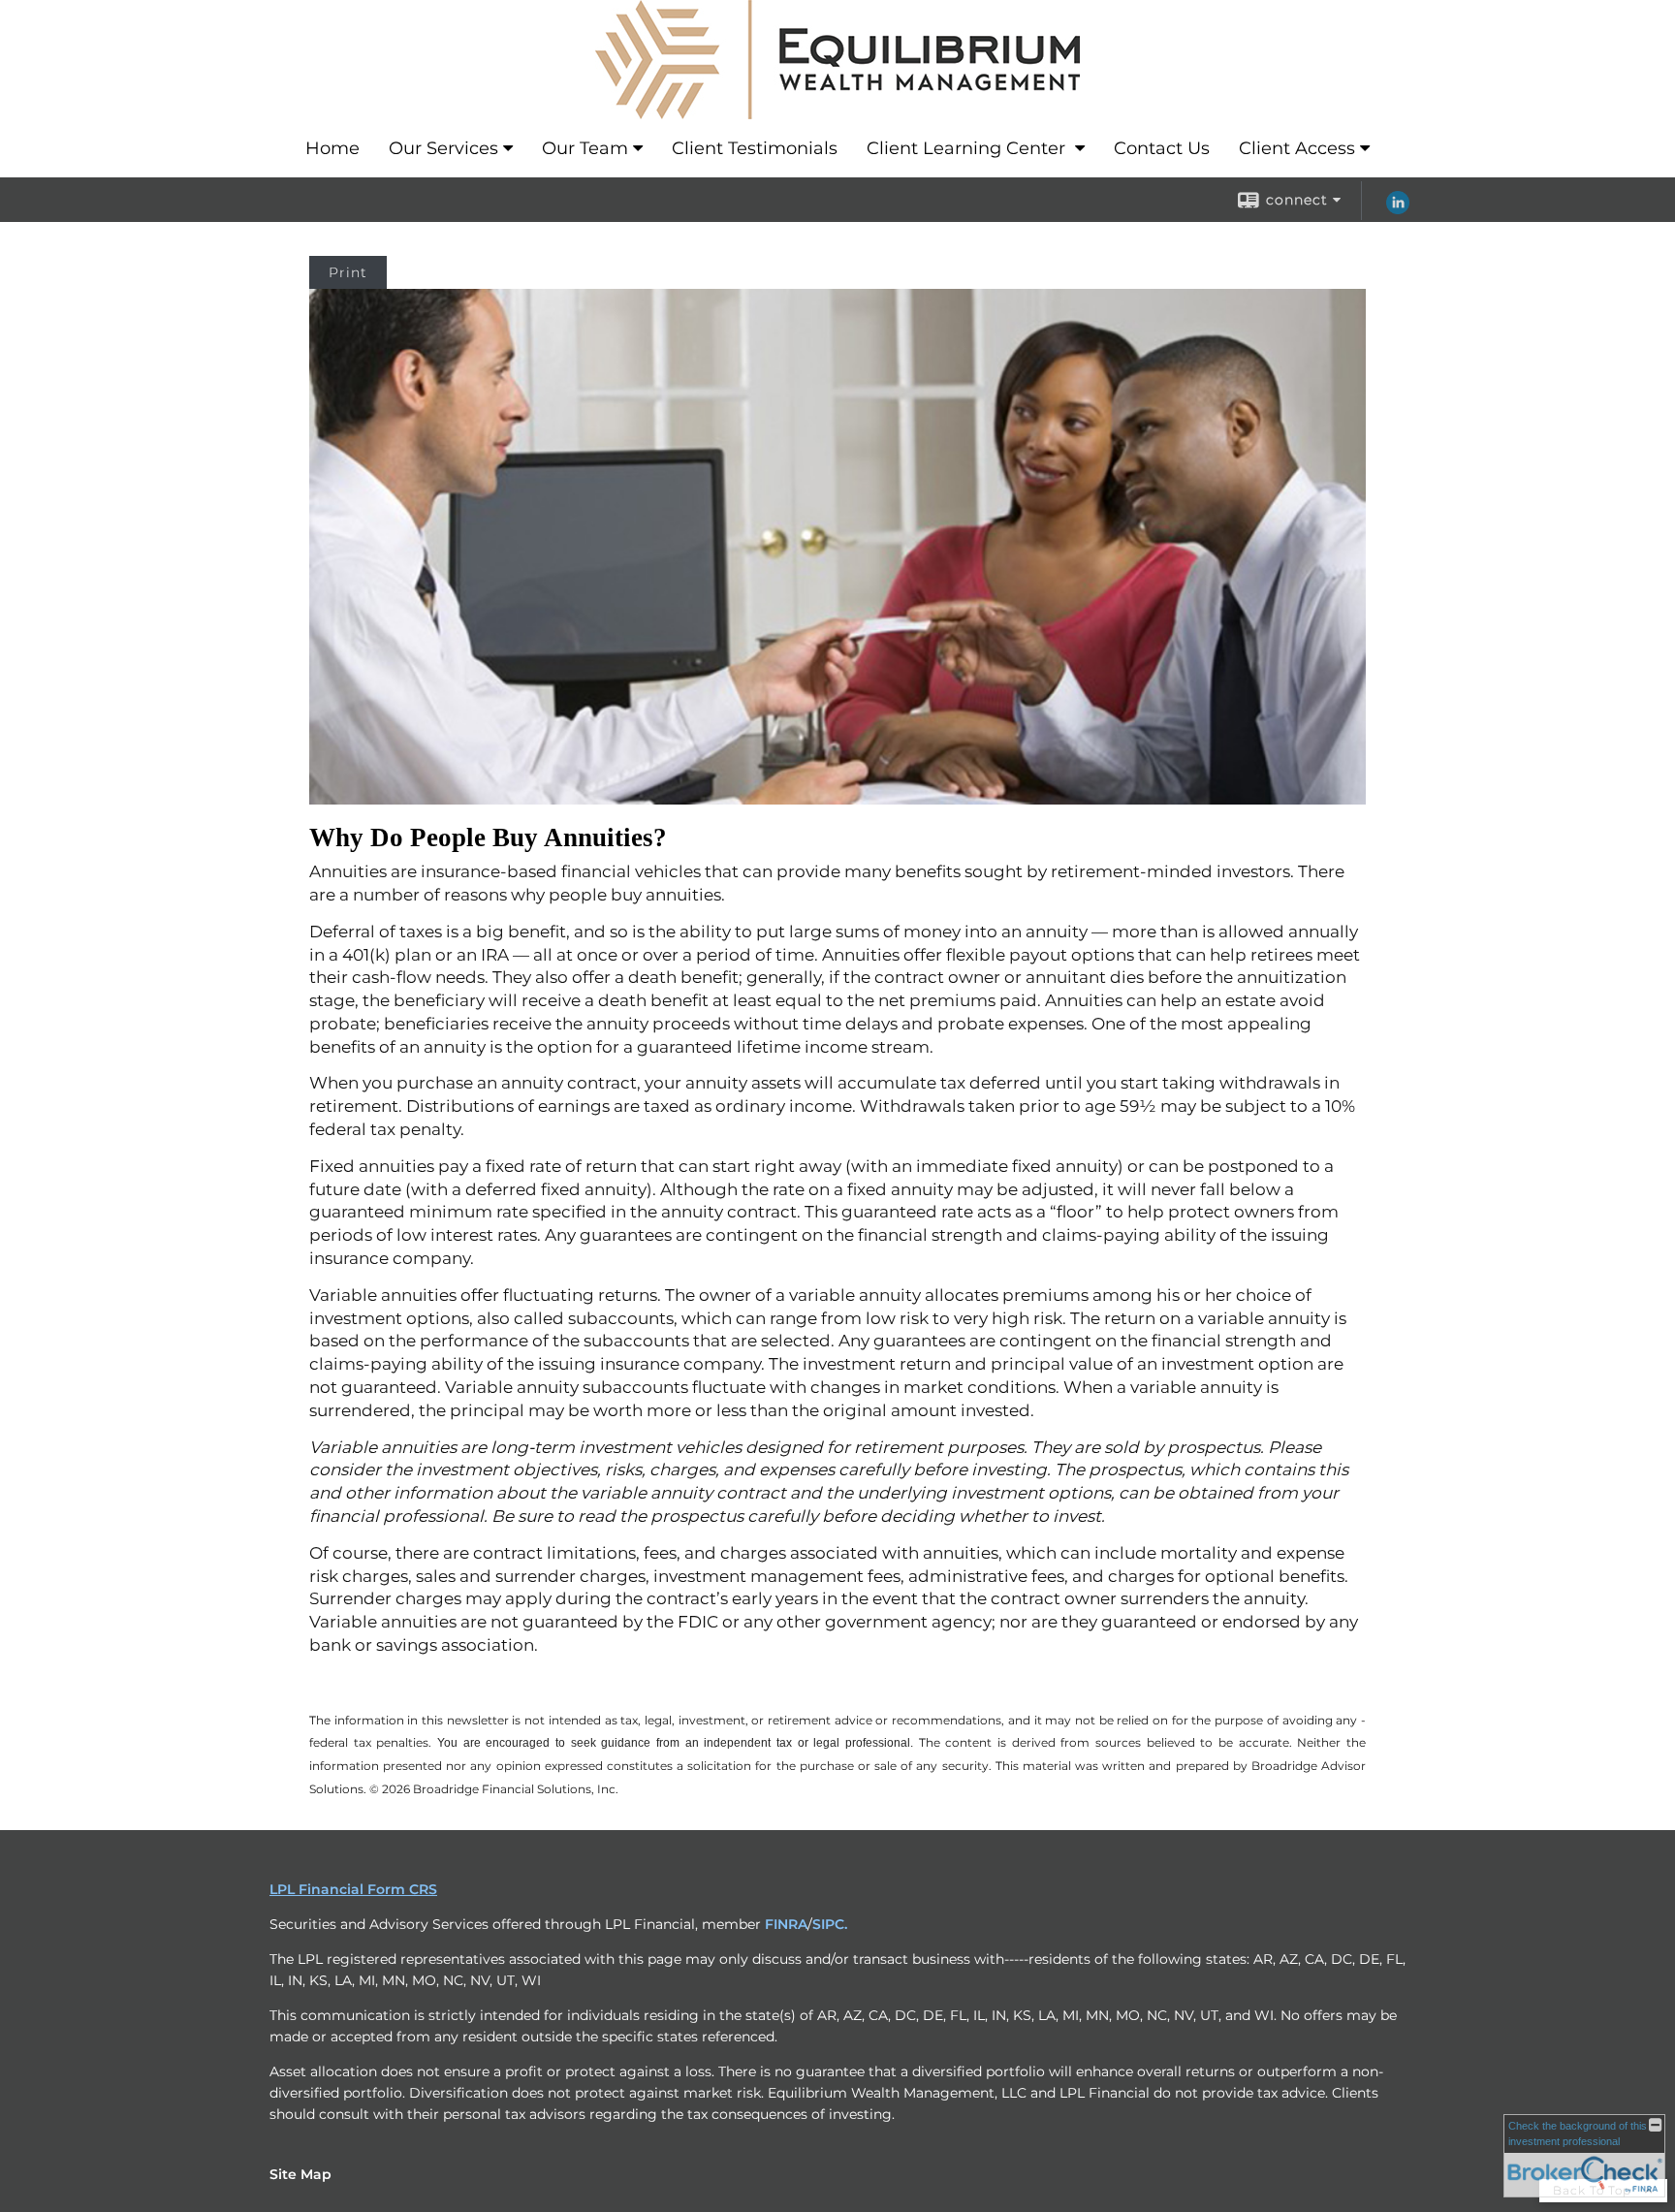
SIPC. (830, 1924)
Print (348, 272)
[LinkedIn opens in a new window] (1398, 209)
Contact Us (1162, 148)
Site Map (300, 2174)
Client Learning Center (968, 148)
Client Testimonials (755, 148)
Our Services (443, 148)
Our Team (585, 148)
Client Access (1297, 148)
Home (332, 148)
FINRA (786, 1924)
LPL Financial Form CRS (353, 1889)
